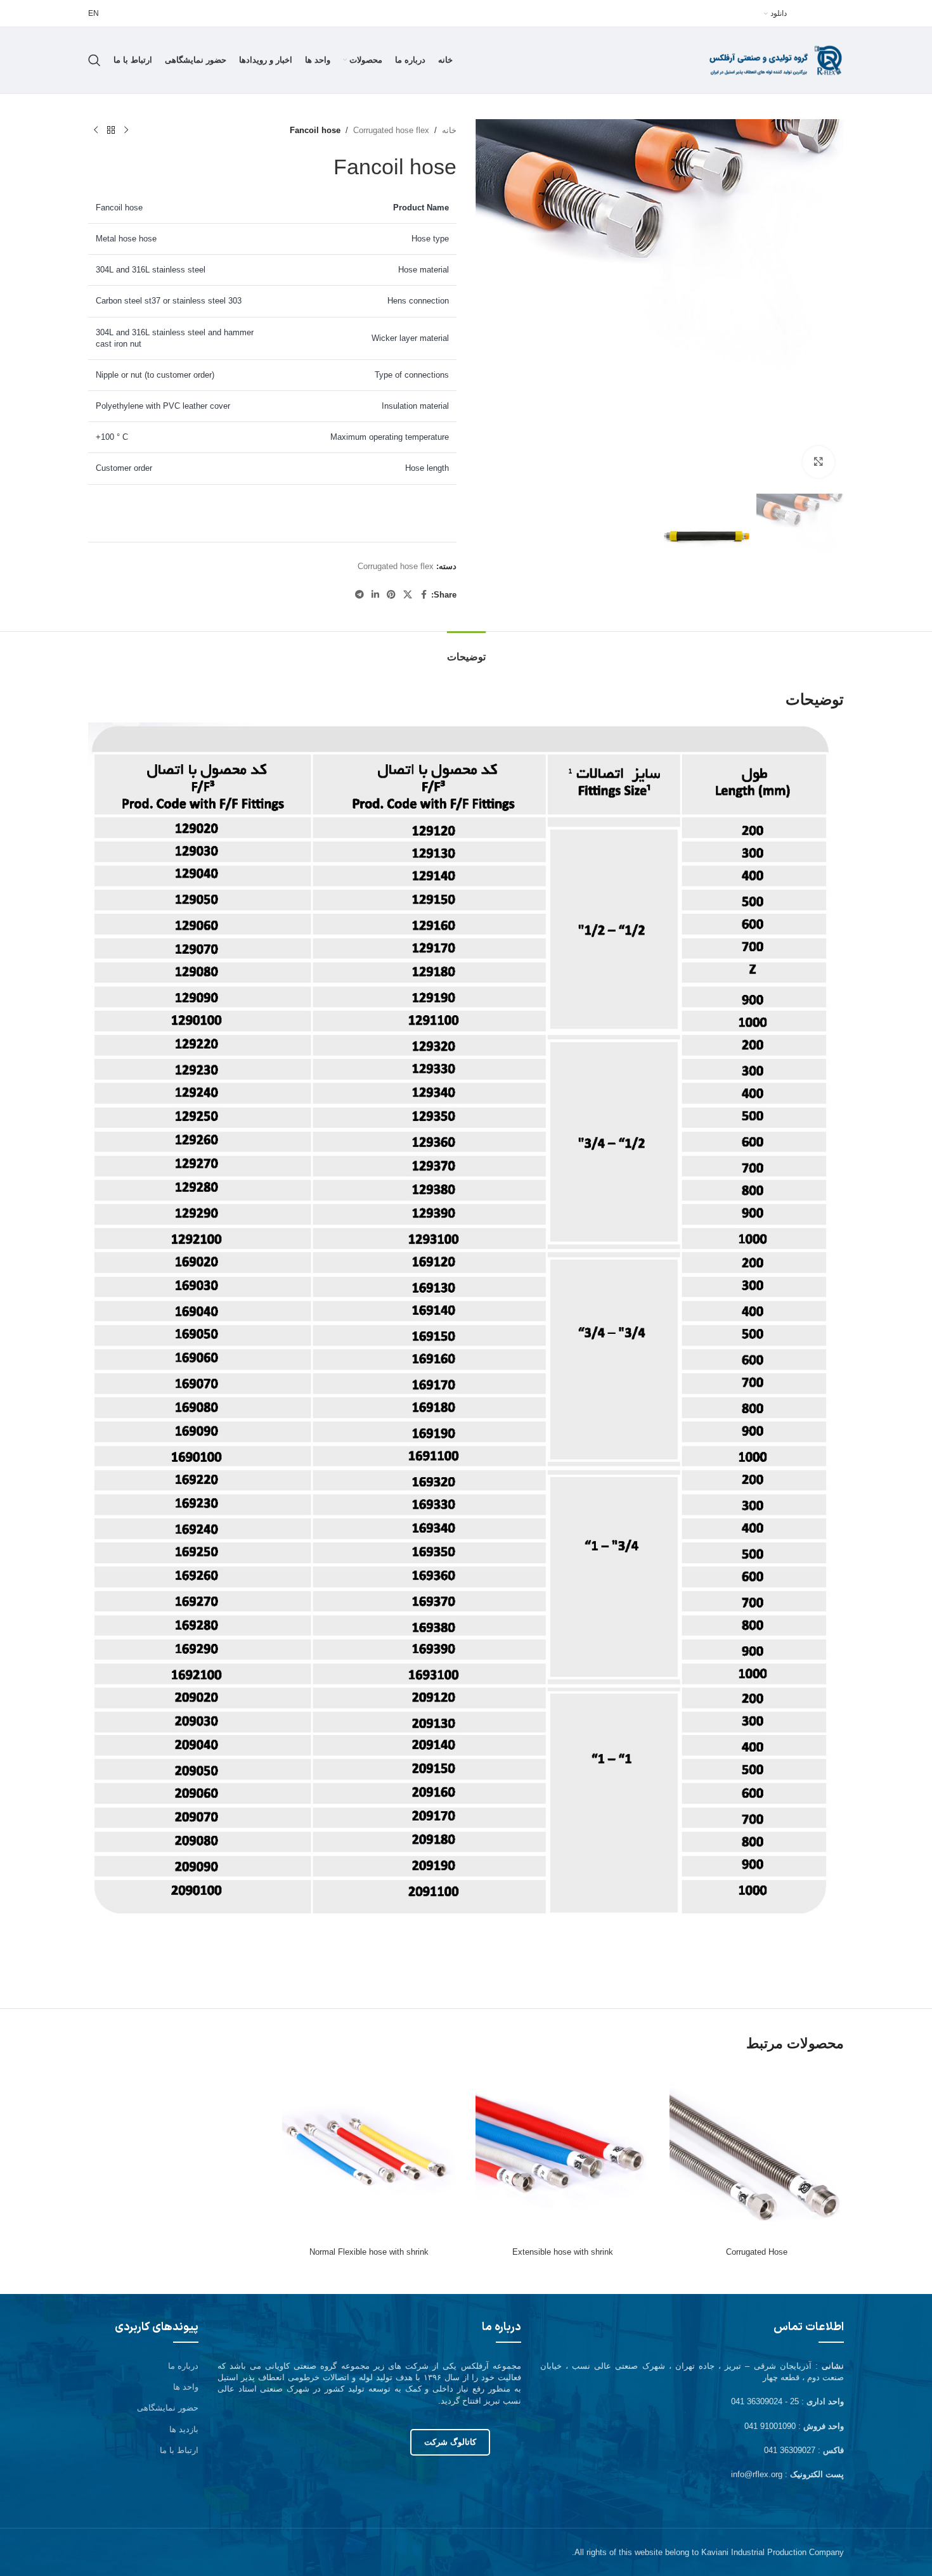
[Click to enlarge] (819, 462)
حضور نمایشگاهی (168, 2408)
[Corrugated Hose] (757, 2154)
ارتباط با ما (179, 2450)
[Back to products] (111, 131)
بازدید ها (184, 2429)
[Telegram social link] (359, 595)
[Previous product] (126, 131)
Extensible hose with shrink (563, 2252)
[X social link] (408, 595)
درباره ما (183, 2366)
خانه (449, 130)
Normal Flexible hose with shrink (369, 2252)
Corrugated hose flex (391, 130)
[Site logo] (765, 59)
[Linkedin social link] (375, 595)
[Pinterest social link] (391, 595)
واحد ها (186, 2387)
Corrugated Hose (757, 2252)
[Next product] (96, 131)
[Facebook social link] (424, 595)
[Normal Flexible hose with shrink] (370, 2154)
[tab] (466, 650)
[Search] (94, 60)
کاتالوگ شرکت (450, 2442)
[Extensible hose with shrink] (563, 2154)
